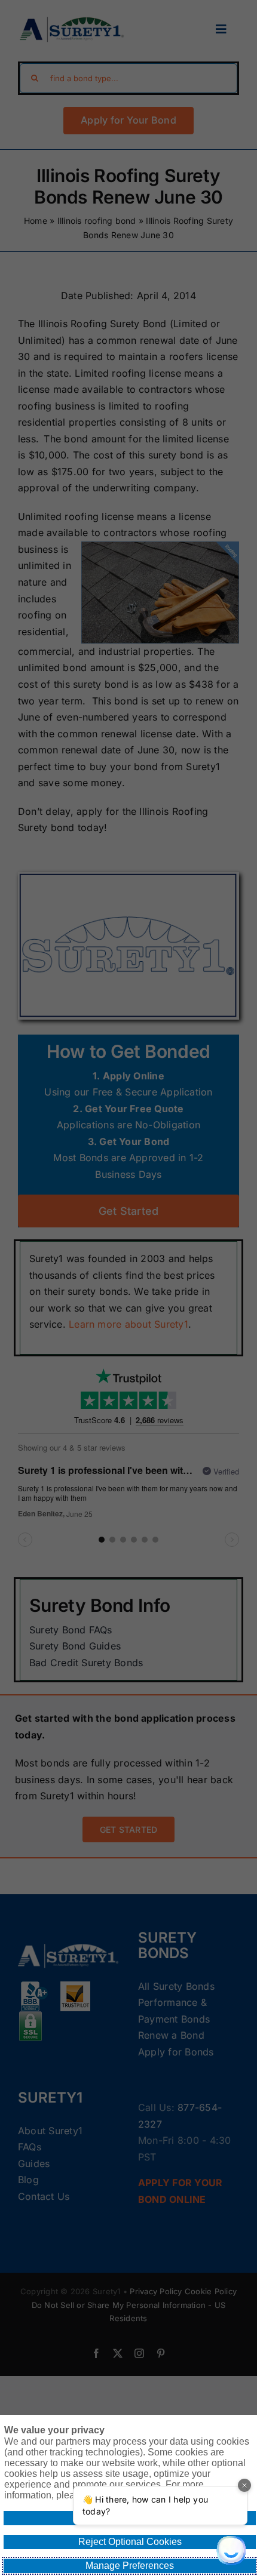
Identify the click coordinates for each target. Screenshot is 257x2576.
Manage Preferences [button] (130, 2566)
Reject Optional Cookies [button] (130, 2542)
